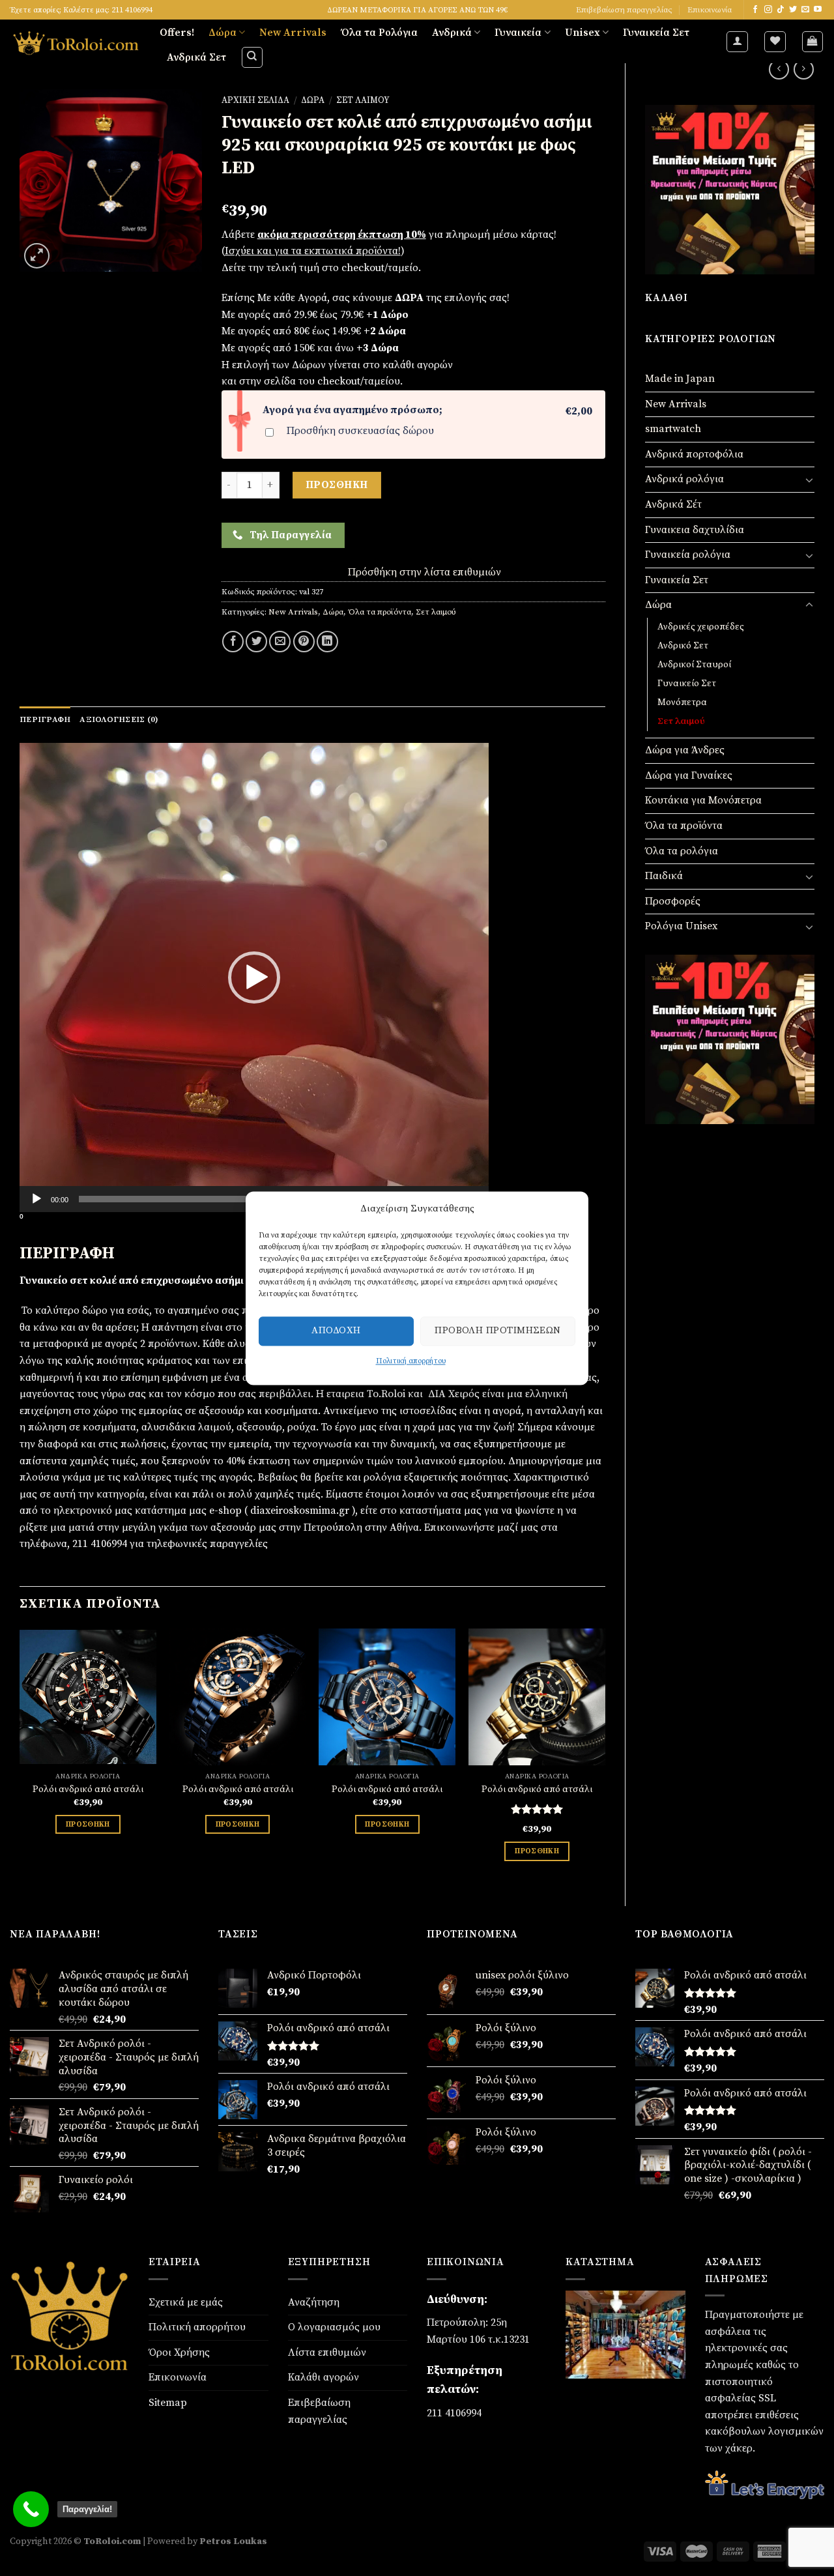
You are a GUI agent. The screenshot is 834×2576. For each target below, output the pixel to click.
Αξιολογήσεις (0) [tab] (119, 719)
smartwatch (673, 429)
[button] (254, 977)
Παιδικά (664, 876)
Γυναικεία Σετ (656, 33)
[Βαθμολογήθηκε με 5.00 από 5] (537, 1809)
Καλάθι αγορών (324, 2377)
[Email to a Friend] (280, 642)
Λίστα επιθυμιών (327, 2352)
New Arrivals (293, 33)
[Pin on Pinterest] (304, 642)
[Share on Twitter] (256, 642)
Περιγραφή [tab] (45, 719)
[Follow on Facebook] (755, 10)
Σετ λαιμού (681, 721)
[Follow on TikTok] (781, 10)
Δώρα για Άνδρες (685, 750)
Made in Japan (680, 379)
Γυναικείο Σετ (687, 684)
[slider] (244, 1199)
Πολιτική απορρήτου (411, 1361)
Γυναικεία (518, 33)
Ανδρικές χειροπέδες (701, 627)
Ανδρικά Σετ (196, 57)
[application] (254, 977)
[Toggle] (809, 480)
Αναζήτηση (314, 2302)
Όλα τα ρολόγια (682, 851)
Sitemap (168, 2403)
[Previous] (20, 1756)
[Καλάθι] (813, 42)
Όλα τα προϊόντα (684, 826)
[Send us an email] (805, 10)
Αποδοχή (336, 1330)
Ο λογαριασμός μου (334, 2327)
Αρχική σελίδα (255, 101)
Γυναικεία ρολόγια (688, 555)
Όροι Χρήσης (179, 2352)
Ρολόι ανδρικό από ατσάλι (88, 1789)
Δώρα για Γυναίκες (689, 775)
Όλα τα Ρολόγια (379, 33)
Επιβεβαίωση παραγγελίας (624, 10)
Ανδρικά (452, 33)
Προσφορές (673, 901)
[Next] (605, 1756)
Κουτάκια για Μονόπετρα (703, 800)
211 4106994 (454, 2413)
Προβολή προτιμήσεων (498, 1330)
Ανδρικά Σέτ (673, 504)
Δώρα (223, 33)
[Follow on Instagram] (768, 10)
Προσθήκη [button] (88, 1824)
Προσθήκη (337, 485)
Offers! (177, 33)
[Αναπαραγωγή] (36, 1199)
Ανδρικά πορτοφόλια (694, 454)
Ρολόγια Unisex (681, 926)
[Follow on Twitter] (793, 10)
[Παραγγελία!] (31, 2509)
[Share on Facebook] (233, 642)
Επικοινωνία (710, 10)
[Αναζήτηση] (252, 57)
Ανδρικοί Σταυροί (694, 665)
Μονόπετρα (682, 702)
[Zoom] (37, 256)
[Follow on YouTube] (818, 10)
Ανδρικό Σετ (683, 646)
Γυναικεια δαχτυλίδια (695, 530)
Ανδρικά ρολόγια (684, 479)
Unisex (582, 33)
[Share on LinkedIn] (327, 642)
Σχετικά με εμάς (186, 2302)
